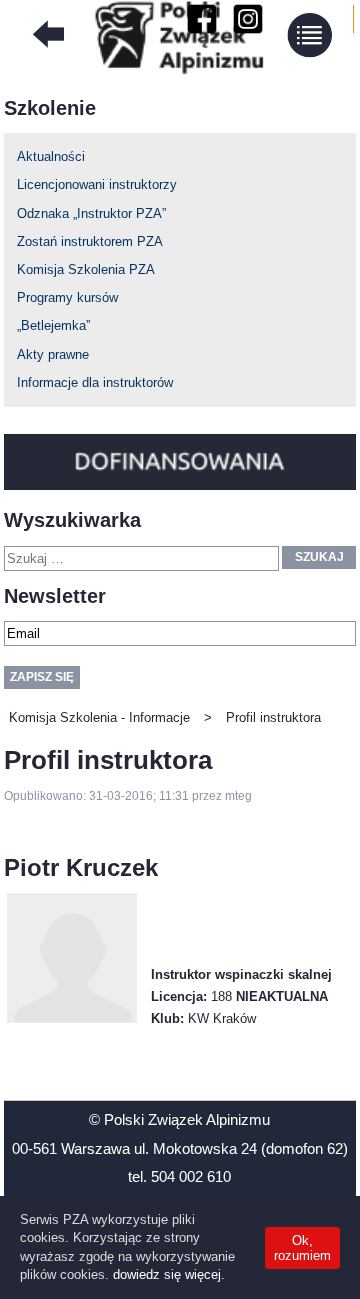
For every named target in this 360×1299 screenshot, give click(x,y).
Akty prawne (53, 354)
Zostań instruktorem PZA (90, 241)
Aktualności (51, 156)
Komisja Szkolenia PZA (86, 269)
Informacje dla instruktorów (95, 382)
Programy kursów (67, 297)
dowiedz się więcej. (169, 1274)
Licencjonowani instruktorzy (97, 184)
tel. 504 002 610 (179, 1176)
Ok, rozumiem (302, 1248)
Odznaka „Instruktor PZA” (91, 213)
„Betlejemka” (53, 325)
